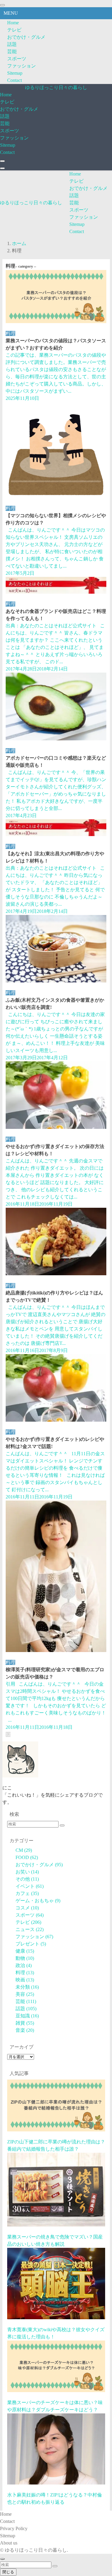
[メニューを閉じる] (2, 5)
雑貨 (25, 2023)
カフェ (27, 1893)
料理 (25, 1973)
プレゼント (31, 1944)
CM (24, 1850)
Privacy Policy (14, 2528)
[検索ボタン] (2, 161)
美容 (25, 1994)
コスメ (27, 1908)
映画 (25, 1980)
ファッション (22, 66)
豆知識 (27, 2016)
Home (13, 23)
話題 (12, 44)
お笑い (27, 1872)
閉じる (8, 2572)
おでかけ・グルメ (26, 37)
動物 (25, 1958)
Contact (14, 80)
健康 (25, 1951)
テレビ (14, 30)
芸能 (12, 51)
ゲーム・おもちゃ (38, 1901)
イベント (30, 1886)
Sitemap (15, 73)
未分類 (27, 1987)
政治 (24, 1965)
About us (9, 2543)
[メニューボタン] (2, 168)
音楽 (25, 2030)
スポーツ (17, 59)
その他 (27, 1879)
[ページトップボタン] (2, 2559)
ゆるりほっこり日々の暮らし (56, 87)
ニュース (30, 1929)
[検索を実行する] (62, 1825)
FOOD (27, 1857)
